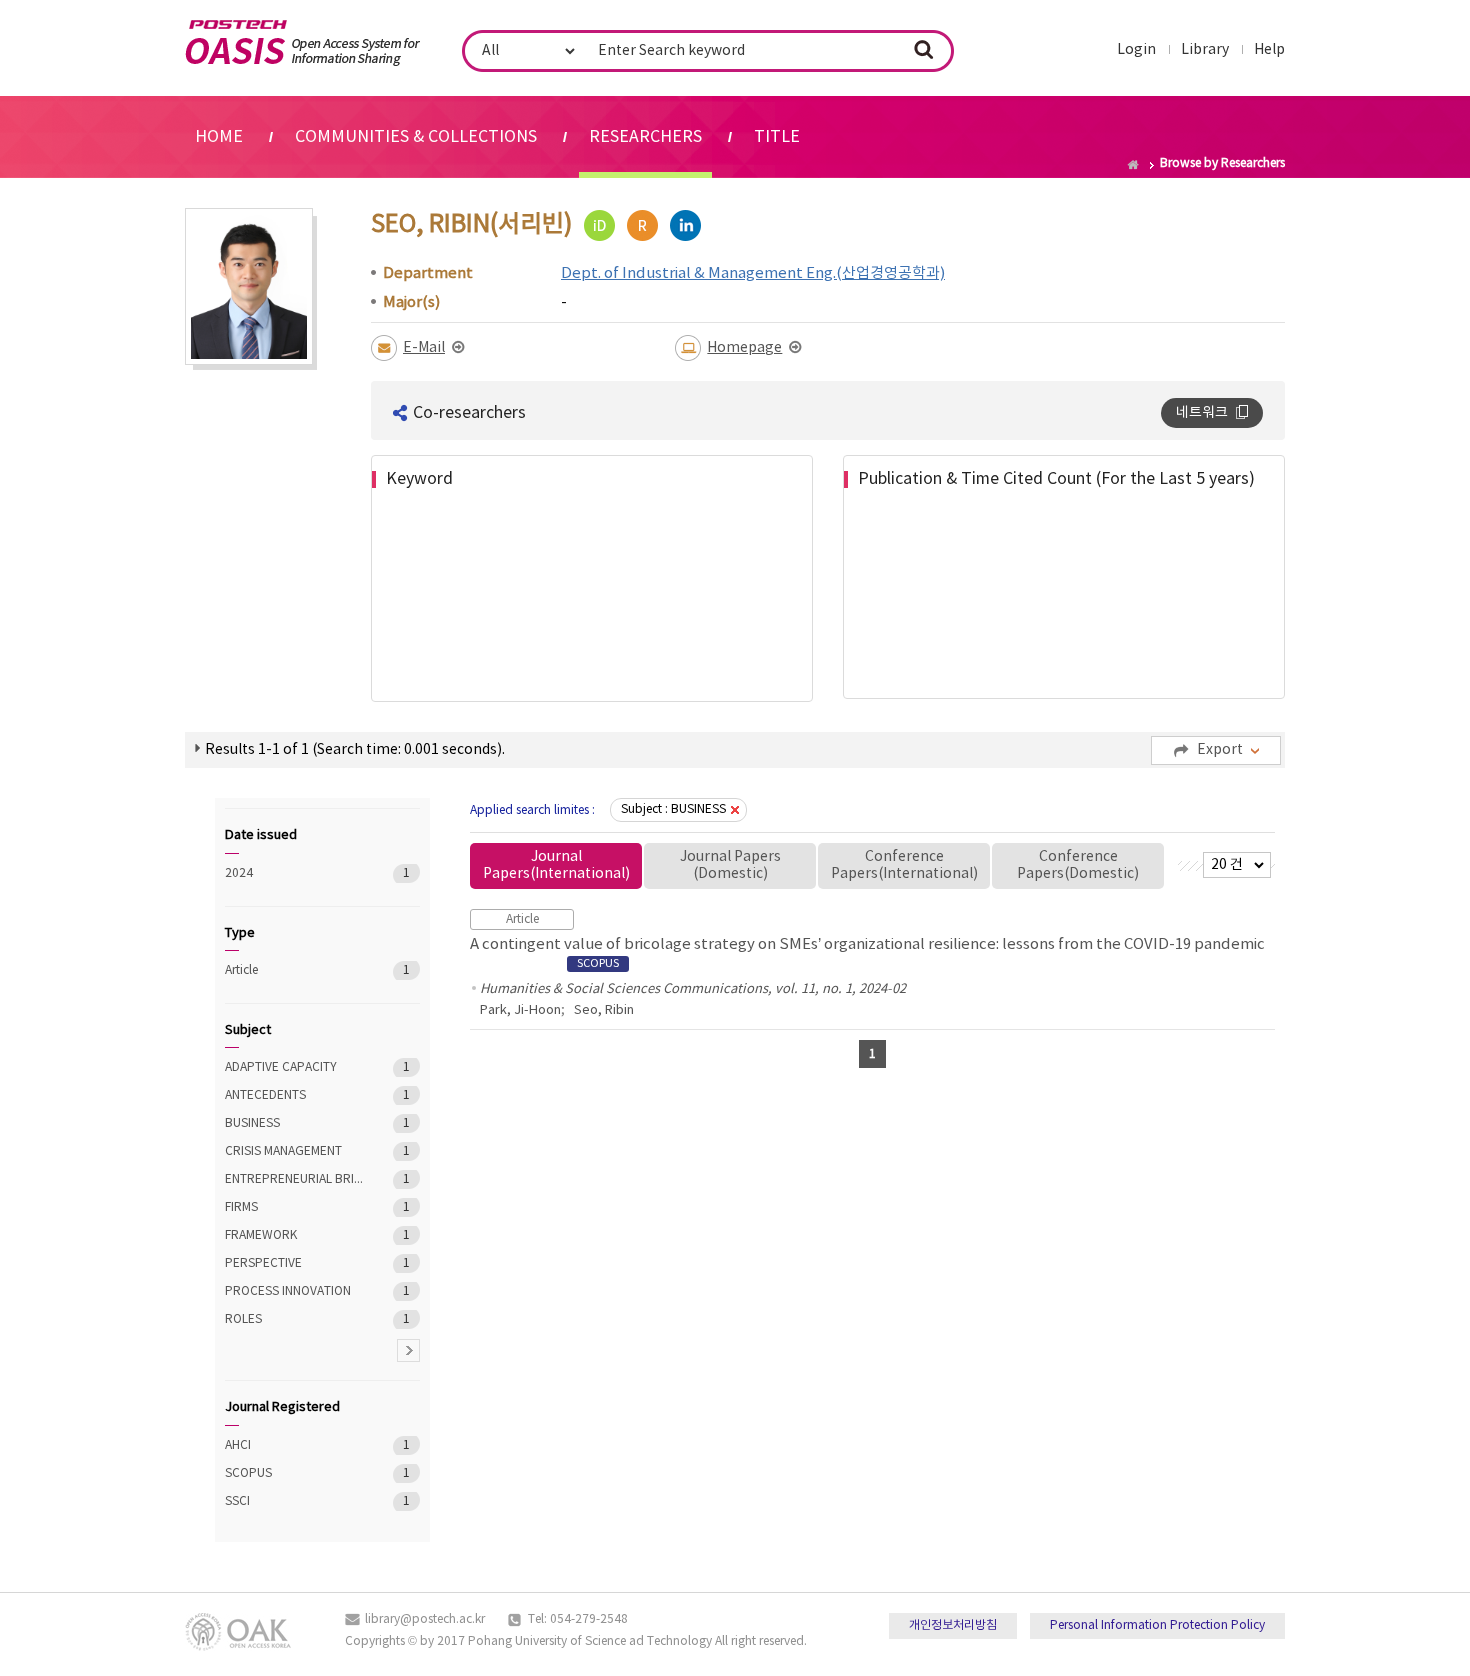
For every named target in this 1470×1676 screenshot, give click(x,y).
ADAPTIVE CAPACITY (294, 1067)
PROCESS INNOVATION (294, 1291)
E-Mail (424, 348)
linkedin (685, 225)
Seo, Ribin (604, 1010)
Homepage (744, 348)
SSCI (294, 1501)
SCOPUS (294, 1473)
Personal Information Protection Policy (1157, 1625)
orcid (599, 225)
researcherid (642, 225)
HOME (219, 137)
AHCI (294, 1445)
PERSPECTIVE (294, 1263)
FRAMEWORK (294, 1235)
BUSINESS (294, 1123)
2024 (294, 873)
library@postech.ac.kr (425, 1619)
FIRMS (294, 1207)
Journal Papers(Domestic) (730, 865)
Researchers (645, 137)
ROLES (294, 1319)
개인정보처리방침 (953, 1625)
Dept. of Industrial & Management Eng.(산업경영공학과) (753, 273)
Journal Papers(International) (556, 865)
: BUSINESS (673, 809)
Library (1205, 50)
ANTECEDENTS (294, 1095)
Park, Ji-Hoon (520, 1010)
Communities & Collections (416, 137)
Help (1269, 50)
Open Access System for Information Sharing (302, 43)
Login (1136, 50)
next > (408, 1350)
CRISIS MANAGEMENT (294, 1151)
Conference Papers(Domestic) (1078, 865)
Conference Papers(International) (904, 865)
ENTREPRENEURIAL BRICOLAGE (294, 1179)
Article (294, 970)
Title (777, 137)
